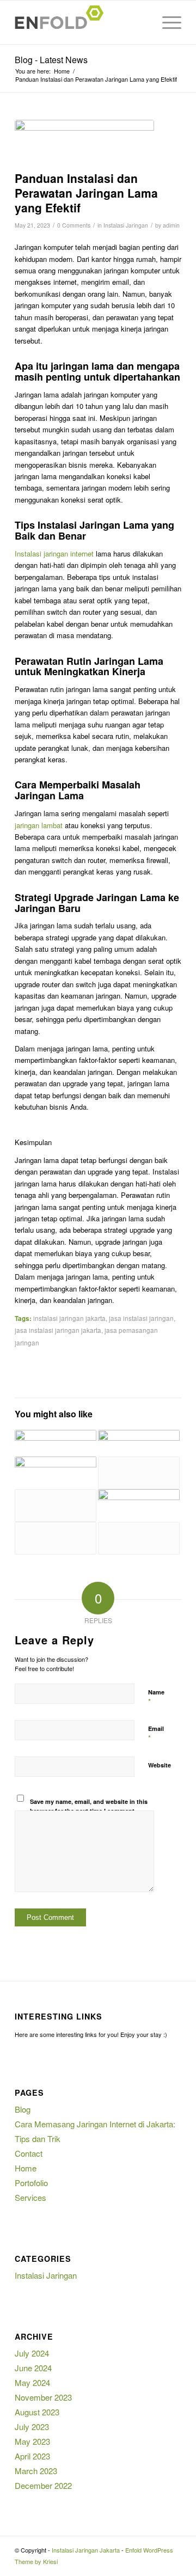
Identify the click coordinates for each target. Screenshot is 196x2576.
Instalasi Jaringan (126, 225)
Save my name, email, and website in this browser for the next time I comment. (89, 1806)
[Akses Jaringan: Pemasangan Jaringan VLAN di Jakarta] (56, 1470)
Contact (29, 2153)
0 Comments (74, 225)
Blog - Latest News (51, 60)
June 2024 (33, 2368)
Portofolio (31, 2183)
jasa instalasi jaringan (141, 1318)
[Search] (141, 22)
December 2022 (43, 2485)
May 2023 (32, 2441)
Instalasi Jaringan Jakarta (86, 2550)
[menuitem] (141, 22)
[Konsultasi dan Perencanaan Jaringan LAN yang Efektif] (139, 1473)
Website (160, 1765)
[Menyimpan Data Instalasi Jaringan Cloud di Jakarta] (139, 1503)
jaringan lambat (39, 825)
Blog (23, 2109)
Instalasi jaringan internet (54, 553)
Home (26, 2168)
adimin (171, 225)
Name (156, 1697)
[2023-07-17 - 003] (84, 143)
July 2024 (32, 2353)
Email (156, 1734)
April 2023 (32, 2456)
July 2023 (32, 2427)
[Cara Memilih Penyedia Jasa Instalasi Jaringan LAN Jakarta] (139, 1538)
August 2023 (37, 2412)
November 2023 (43, 2397)
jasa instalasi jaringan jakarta (58, 1330)
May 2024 (32, 2382)
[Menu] (166, 22)
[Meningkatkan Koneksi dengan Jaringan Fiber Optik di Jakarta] (56, 1443)
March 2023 (36, 2471)
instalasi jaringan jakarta (69, 1318)
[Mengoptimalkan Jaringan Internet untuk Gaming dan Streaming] (139, 1443)
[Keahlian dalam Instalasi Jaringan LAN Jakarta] (56, 1538)
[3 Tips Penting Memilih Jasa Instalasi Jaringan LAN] (56, 1506)
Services (30, 2197)
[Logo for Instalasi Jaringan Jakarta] (81, 22)
